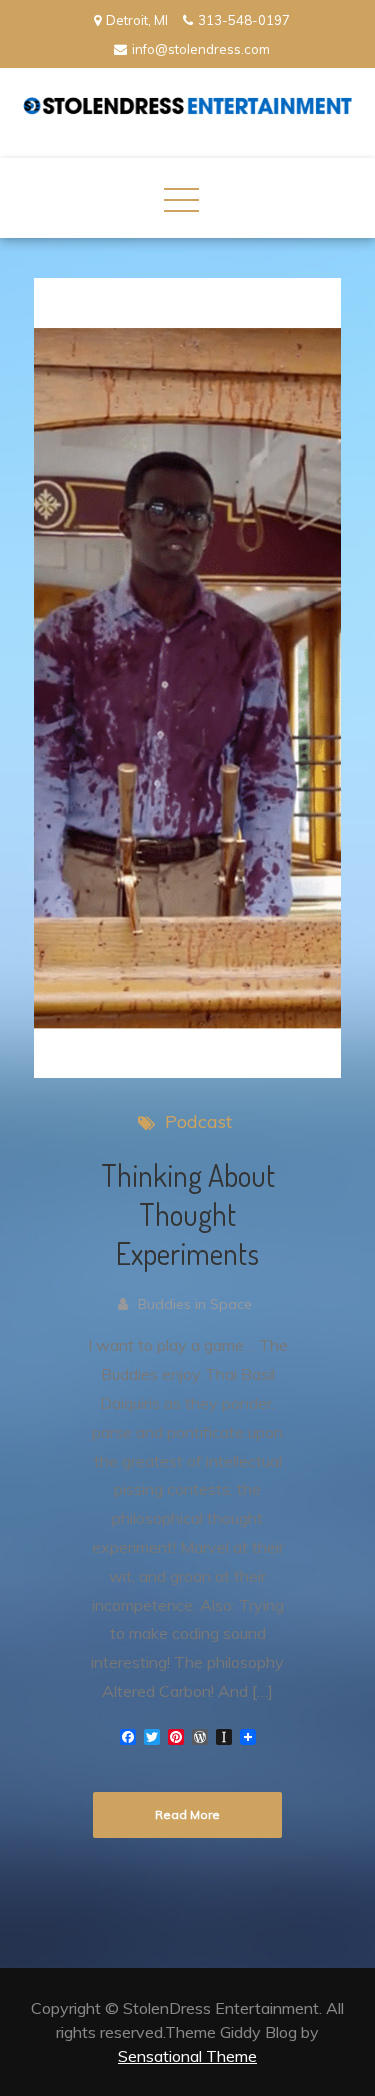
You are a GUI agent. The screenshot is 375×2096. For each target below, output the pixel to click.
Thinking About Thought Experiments (188, 1214)
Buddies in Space (195, 1304)
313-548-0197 (244, 20)
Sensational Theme (187, 2056)
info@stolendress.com (201, 49)
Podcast (198, 1121)
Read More (187, 1814)
